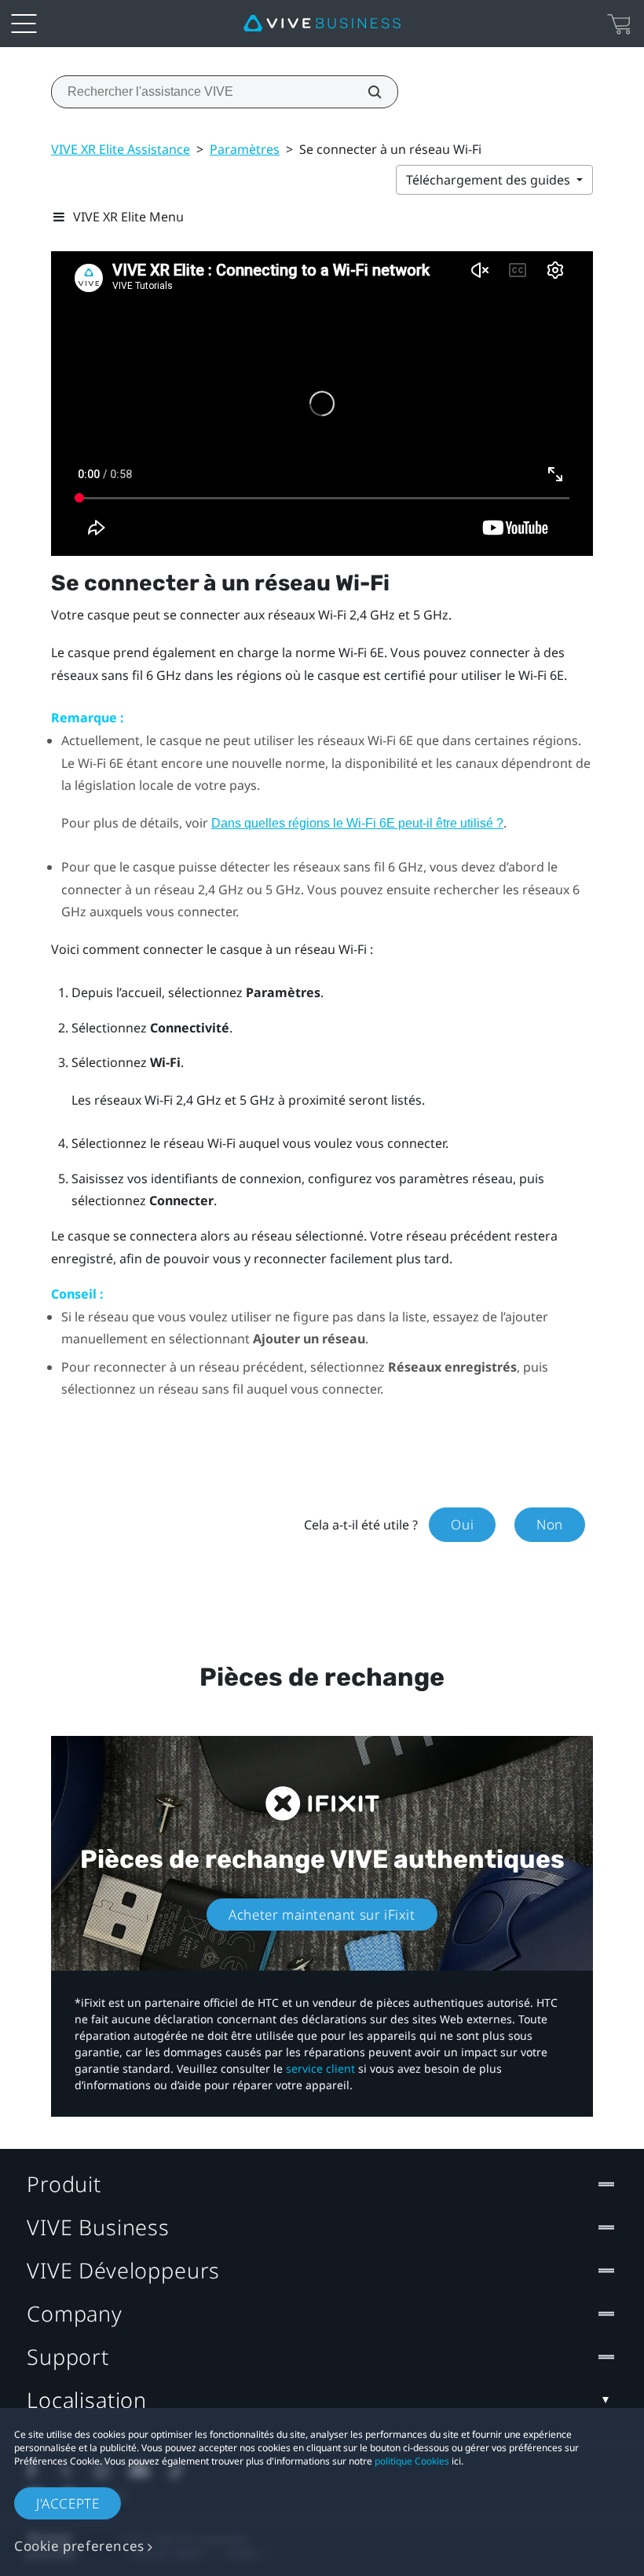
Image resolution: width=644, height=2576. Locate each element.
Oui (462, 1524)
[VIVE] (322, 24)
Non (550, 1524)
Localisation (87, 2400)
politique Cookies (412, 2461)
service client (320, 2068)
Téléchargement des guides (490, 180)
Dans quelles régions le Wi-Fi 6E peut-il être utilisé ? (357, 823)
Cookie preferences (79, 2546)
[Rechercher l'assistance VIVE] (366, 92)
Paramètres (245, 149)
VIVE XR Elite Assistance (121, 149)
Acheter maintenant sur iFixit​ (322, 1915)
